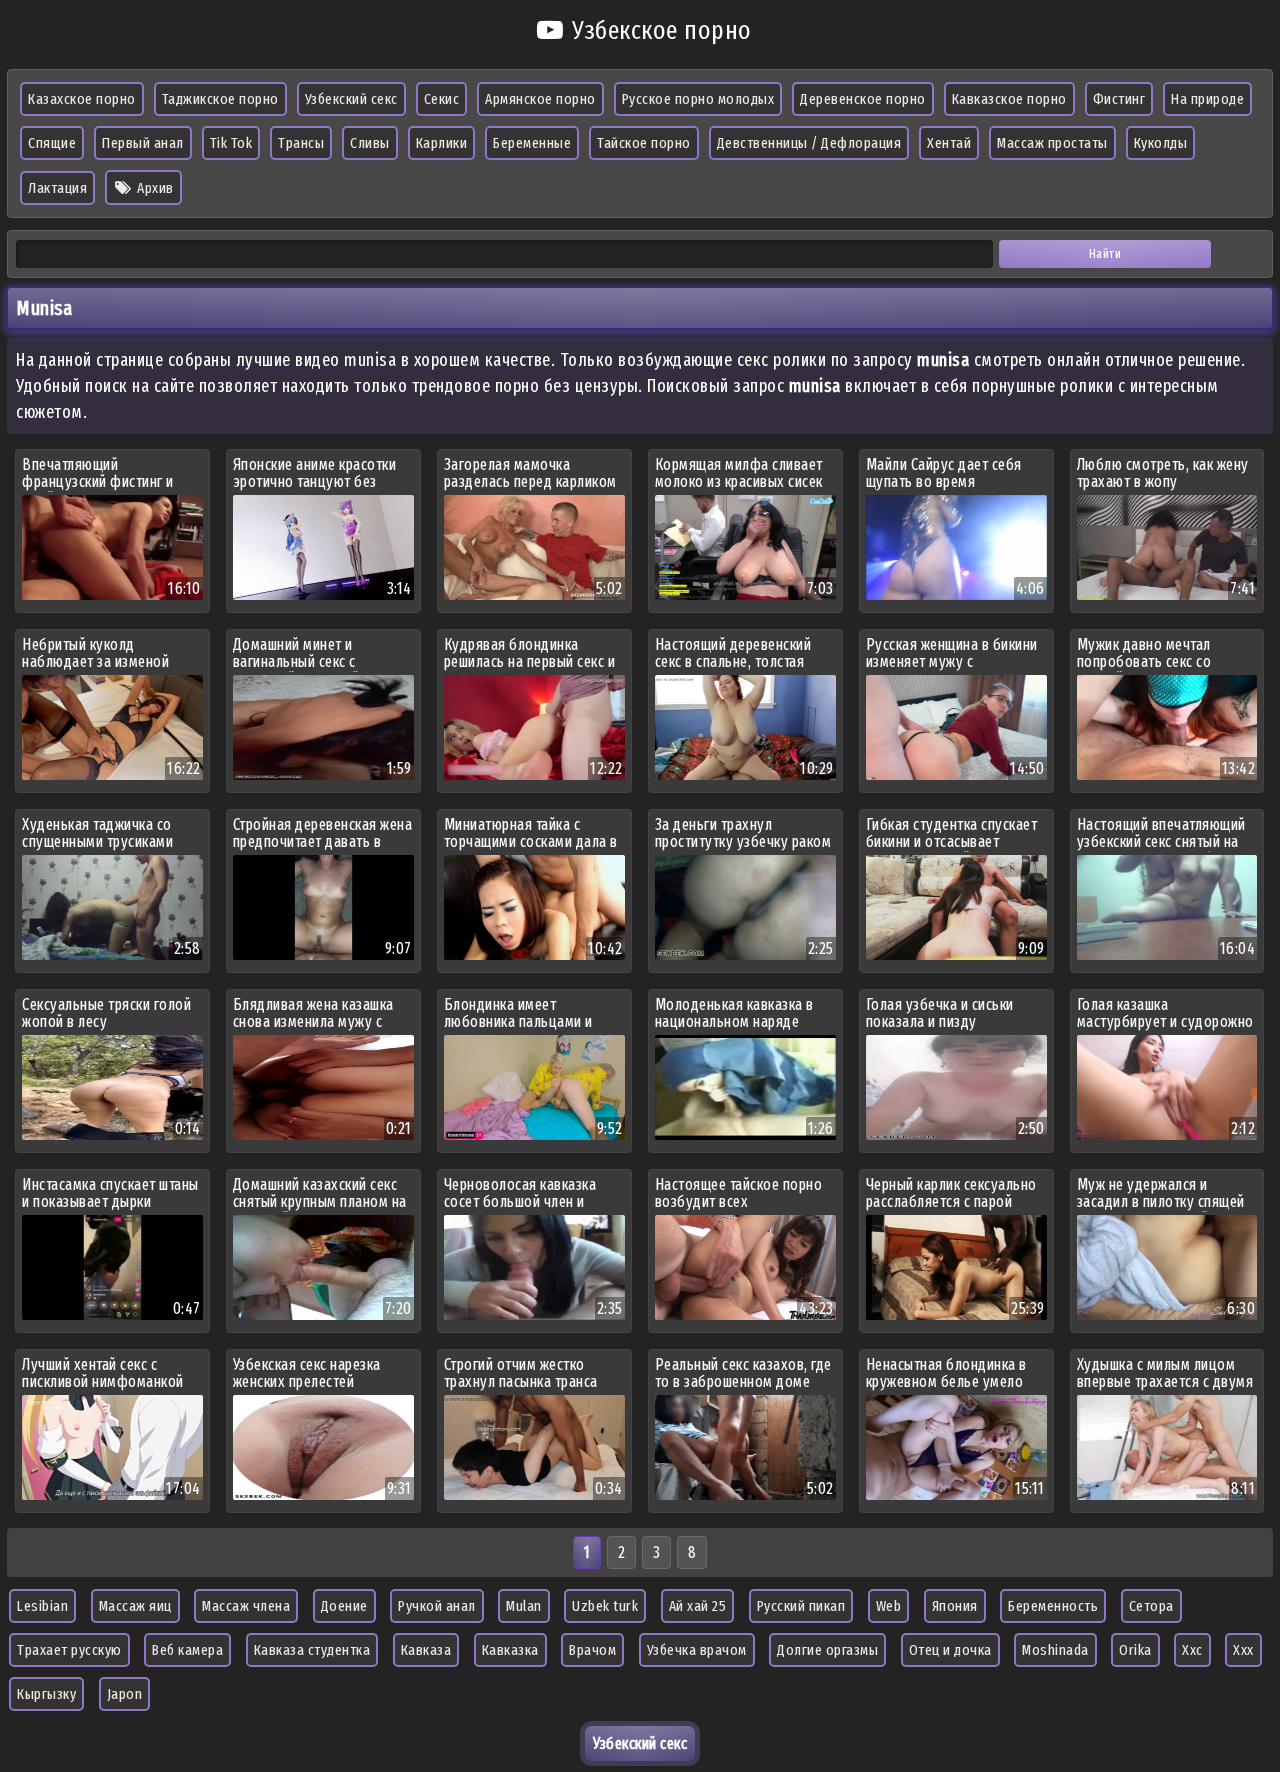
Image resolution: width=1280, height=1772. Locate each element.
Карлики (442, 143)
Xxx (1243, 1650)
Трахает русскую (69, 1650)
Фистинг (1119, 99)
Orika (1135, 1650)
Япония (955, 1606)
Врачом (592, 1650)
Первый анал (143, 143)
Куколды (1161, 143)
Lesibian (42, 1606)
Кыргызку (46, 1694)
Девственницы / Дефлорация (809, 143)
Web (889, 1606)
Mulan (524, 1606)
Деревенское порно (863, 99)
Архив (154, 188)
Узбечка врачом (697, 1650)
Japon (125, 1694)
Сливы (370, 143)
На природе (1207, 99)
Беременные (532, 143)
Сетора (1151, 1606)
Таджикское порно (220, 99)
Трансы (301, 143)
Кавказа (426, 1650)
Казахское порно (82, 99)
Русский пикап (801, 1606)
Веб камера (187, 1650)
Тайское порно (644, 143)
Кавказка (510, 1650)
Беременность (1053, 1606)
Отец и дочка (950, 1650)
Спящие (52, 143)
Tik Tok (231, 143)
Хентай (949, 143)
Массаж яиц (135, 1606)
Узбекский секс (351, 99)
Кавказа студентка (312, 1650)
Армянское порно (540, 99)
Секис (442, 99)
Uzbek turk (605, 1606)
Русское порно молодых (698, 99)
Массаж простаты (1052, 143)
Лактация (57, 188)
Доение (344, 1606)
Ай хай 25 (698, 1606)
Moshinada (1055, 1650)
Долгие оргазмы (827, 1650)
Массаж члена (246, 1606)
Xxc (1192, 1650)
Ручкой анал (437, 1606)
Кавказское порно (1009, 99)
